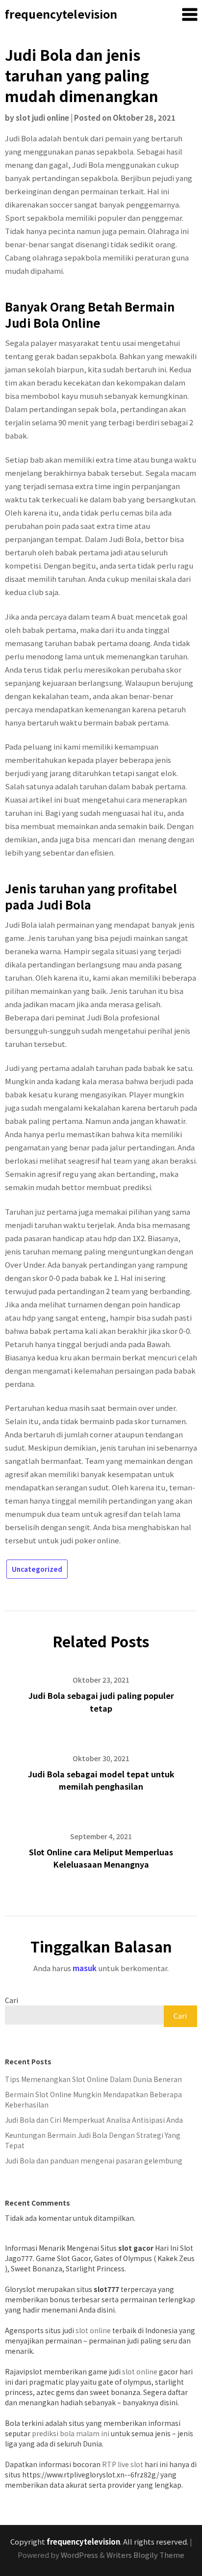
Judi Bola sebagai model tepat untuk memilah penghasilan (101, 1780)
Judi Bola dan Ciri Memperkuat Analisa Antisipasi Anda (94, 2120)
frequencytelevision (61, 14)
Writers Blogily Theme (145, 2555)
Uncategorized (37, 1569)
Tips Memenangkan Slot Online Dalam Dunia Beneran (93, 2079)
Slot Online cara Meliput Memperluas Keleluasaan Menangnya (101, 1858)
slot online (93, 2330)
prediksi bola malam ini (71, 2433)
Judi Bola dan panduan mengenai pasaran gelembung (94, 2160)
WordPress (79, 2555)
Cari (12, 2000)
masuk (85, 1968)
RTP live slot (123, 2464)
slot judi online (42, 117)
